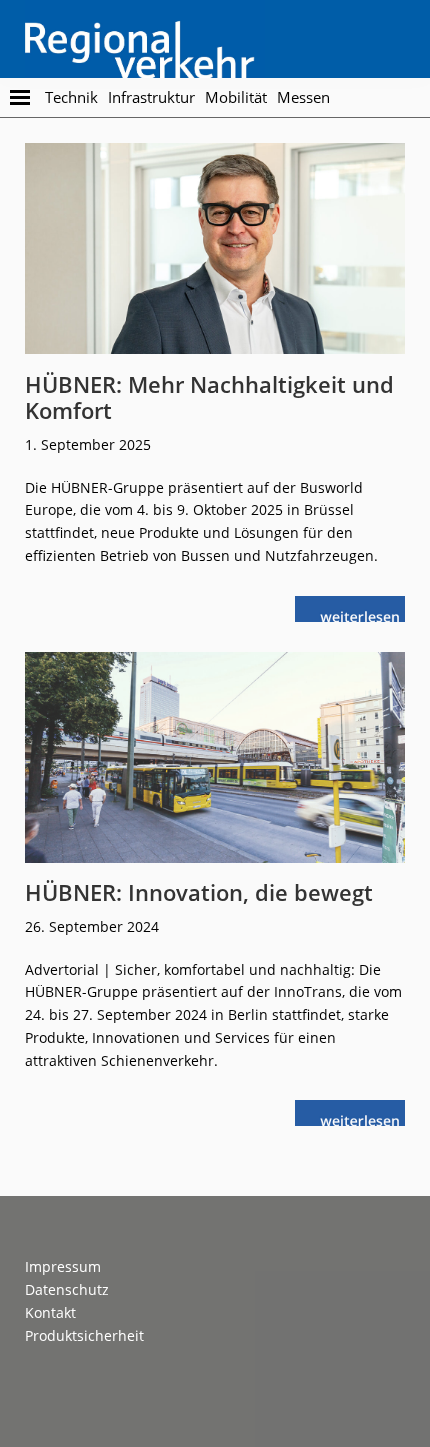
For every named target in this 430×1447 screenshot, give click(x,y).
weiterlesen (365, 614)
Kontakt (50, 1312)
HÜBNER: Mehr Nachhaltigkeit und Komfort (209, 397)
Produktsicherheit (84, 1335)
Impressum (63, 1266)
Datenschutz (67, 1289)
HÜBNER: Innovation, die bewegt (199, 892)
